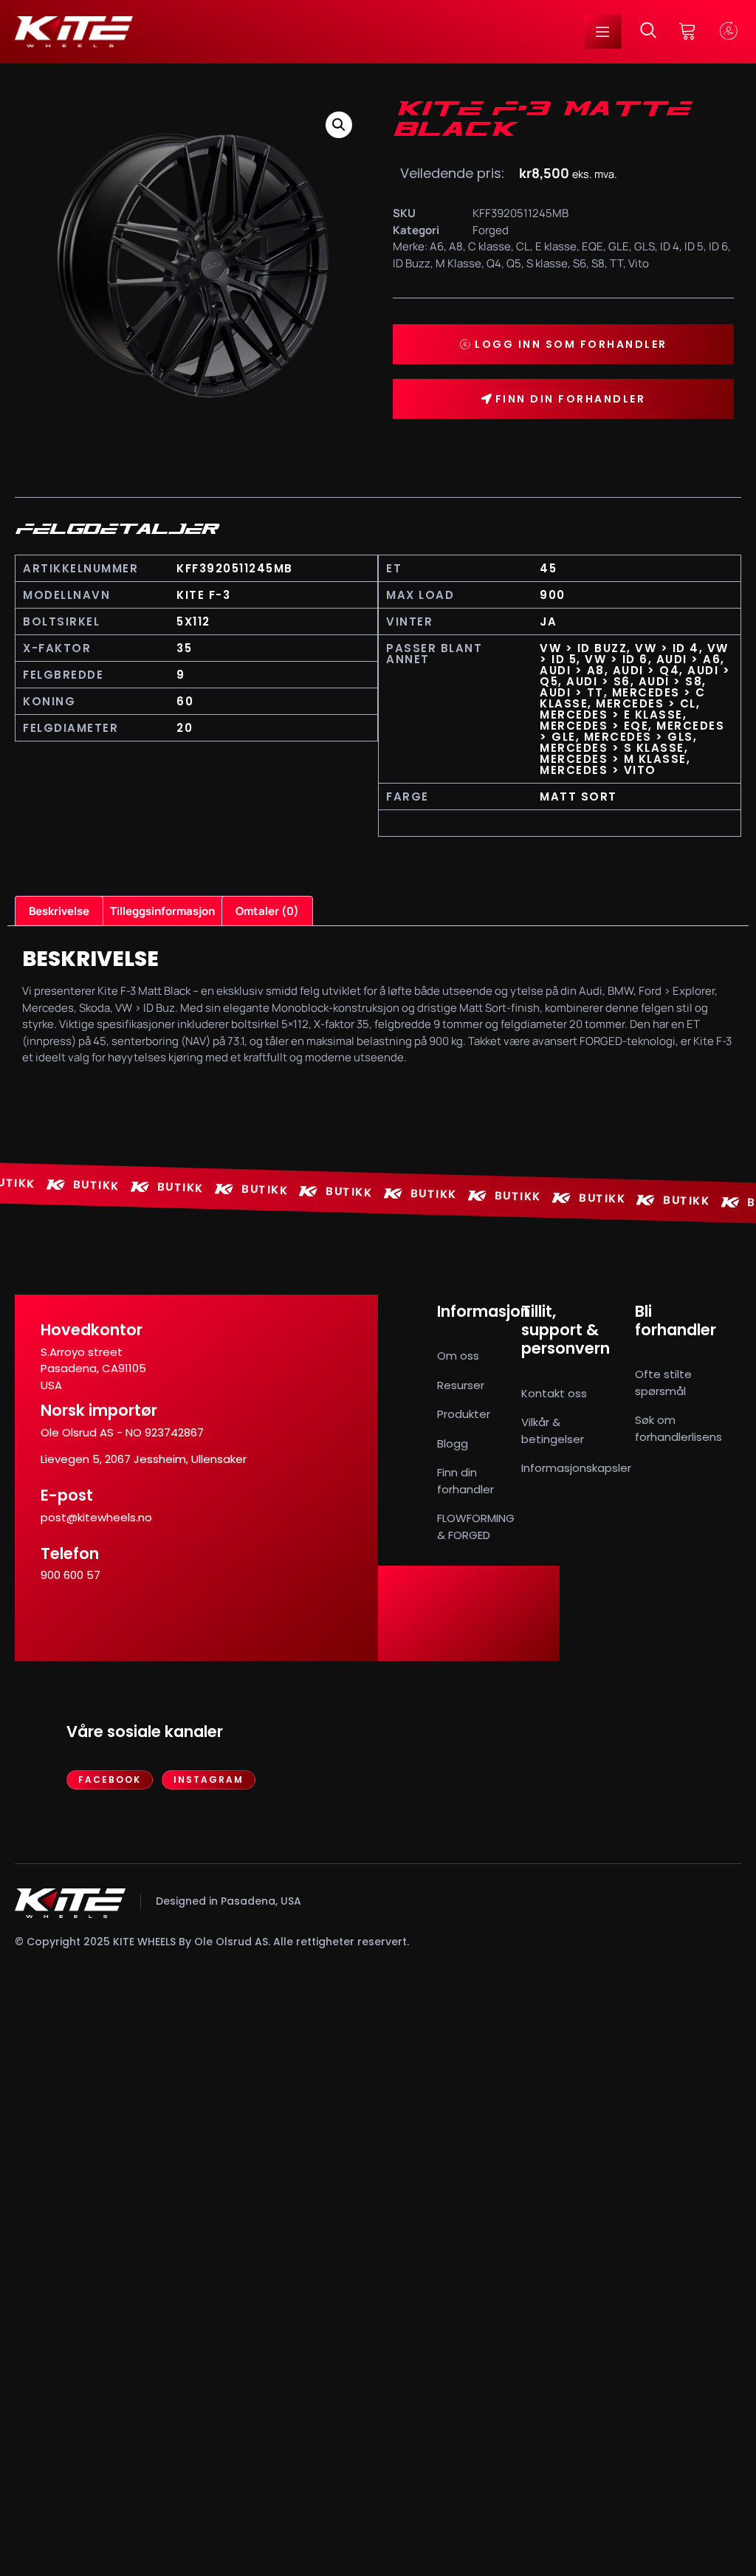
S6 (580, 263)
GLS (645, 246)
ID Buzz (412, 263)
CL (523, 246)
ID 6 (718, 246)
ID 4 (670, 246)
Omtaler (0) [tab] (267, 911)
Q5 (514, 263)
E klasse (556, 246)
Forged (491, 230)
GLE (619, 246)
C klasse (489, 246)
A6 (437, 246)
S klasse (547, 263)
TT (616, 263)
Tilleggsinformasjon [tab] (162, 911)
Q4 (494, 263)
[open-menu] (603, 32)
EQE (592, 246)
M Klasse (458, 263)
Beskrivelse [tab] (59, 911)
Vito (639, 263)
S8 (598, 263)
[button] (339, 125)
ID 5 (694, 246)
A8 (456, 246)
